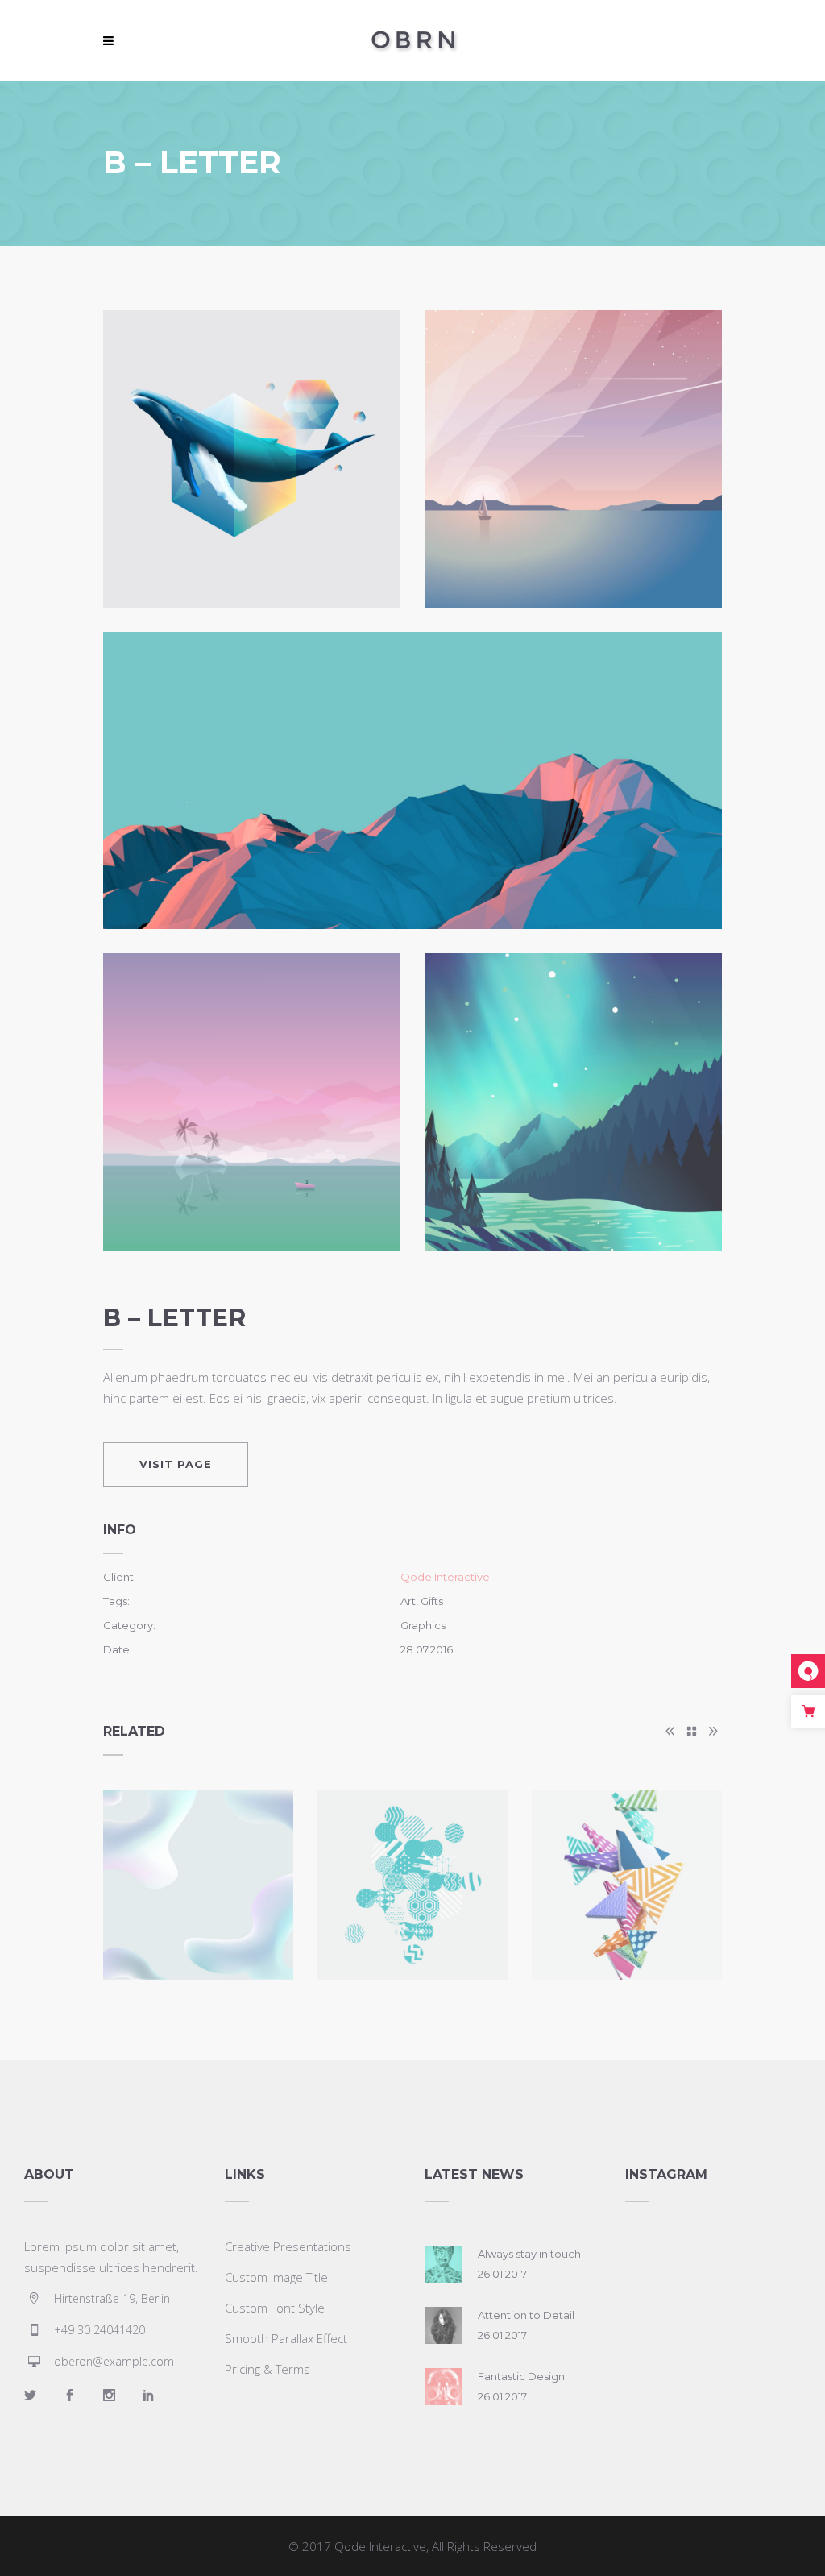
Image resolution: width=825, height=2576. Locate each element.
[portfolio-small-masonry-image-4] (252, 1102)
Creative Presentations (288, 2246)
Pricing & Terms (267, 2369)
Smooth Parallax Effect (286, 2338)
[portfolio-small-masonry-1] (252, 459)
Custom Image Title (276, 2277)
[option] (198, 1885)
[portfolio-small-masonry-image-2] (573, 459)
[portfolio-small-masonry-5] (573, 1102)
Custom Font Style (275, 2308)
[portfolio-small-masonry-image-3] (412, 780)
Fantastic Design (521, 2376)
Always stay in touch (529, 2254)
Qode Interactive (445, 1577)
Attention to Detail (526, 2315)
